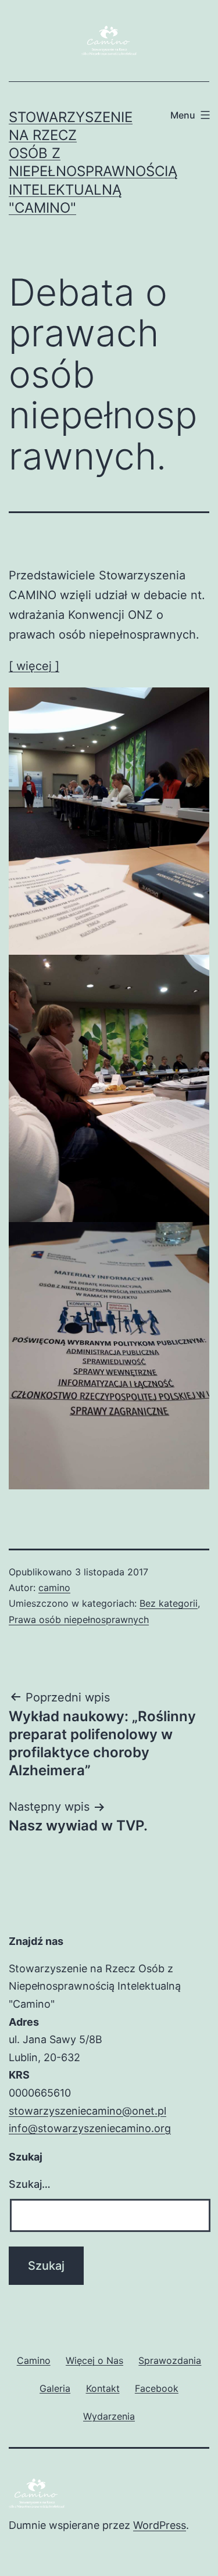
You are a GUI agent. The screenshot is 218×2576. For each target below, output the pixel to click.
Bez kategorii (169, 1603)
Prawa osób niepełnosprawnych (79, 1620)
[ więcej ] (34, 666)
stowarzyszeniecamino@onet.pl (87, 2111)
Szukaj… (30, 2184)
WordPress (160, 2525)
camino (54, 1588)
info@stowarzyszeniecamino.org (90, 2128)
